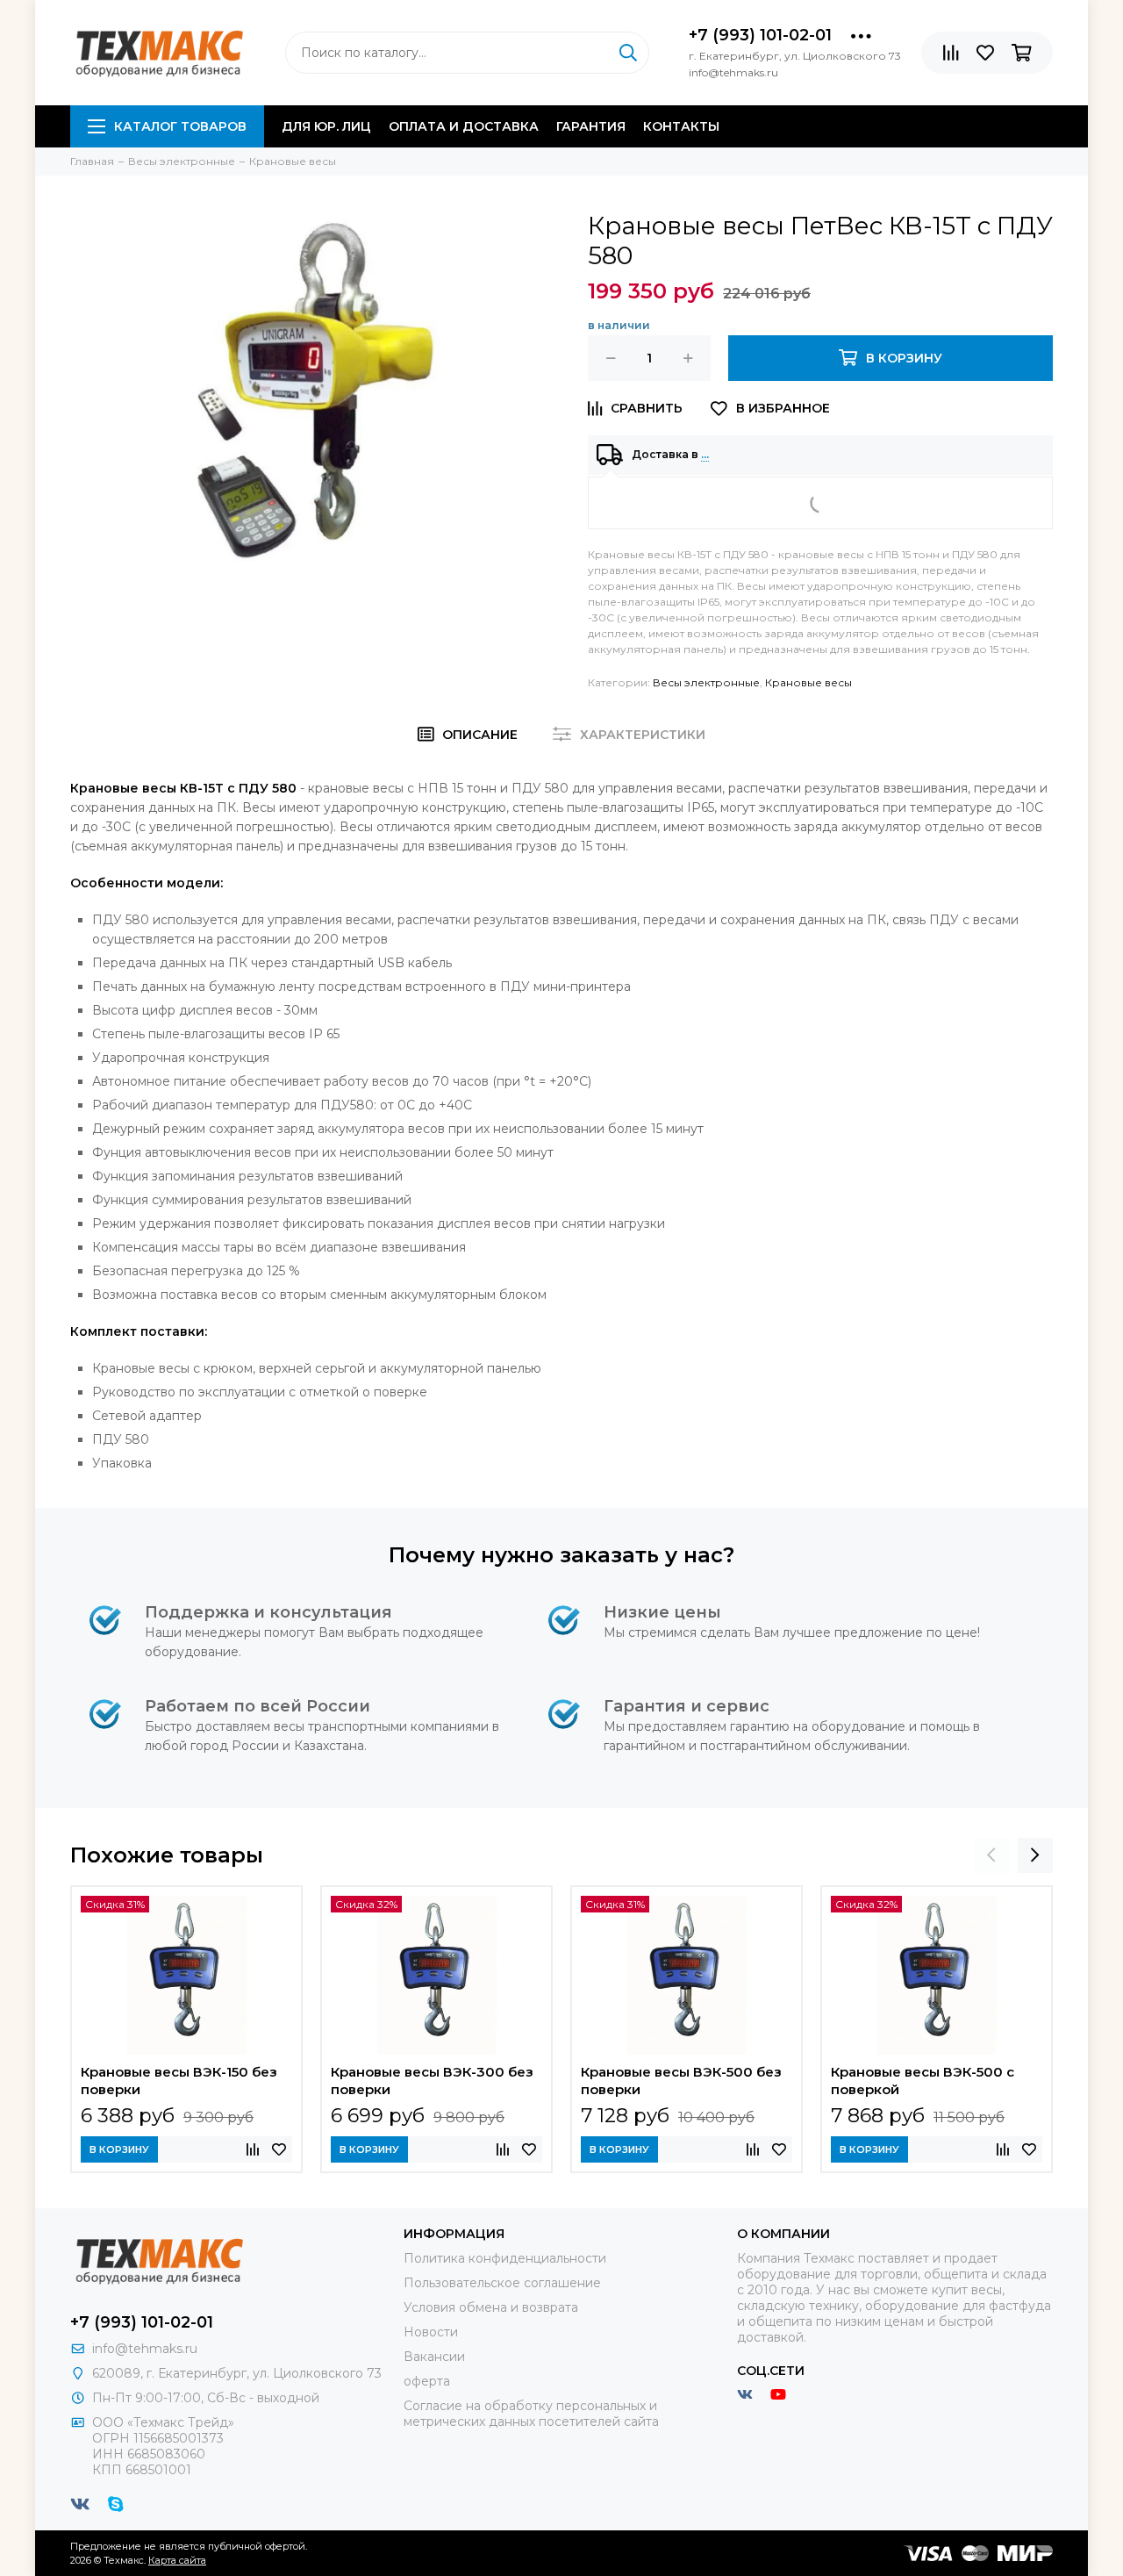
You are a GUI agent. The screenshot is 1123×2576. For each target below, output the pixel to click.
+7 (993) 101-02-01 (760, 35)
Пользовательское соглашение (502, 2283)
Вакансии (434, 2357)
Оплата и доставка (464, 126)
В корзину (119, 2149)
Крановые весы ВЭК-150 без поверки (179, 2081)
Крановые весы (808, 682)
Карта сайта (177, 2560)
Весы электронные (706, 682)
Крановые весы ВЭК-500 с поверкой (923, 2081)
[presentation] (991, 1855)
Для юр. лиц (326, 126)
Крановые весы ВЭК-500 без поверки (681, 2081)
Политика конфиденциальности (505, 2258)
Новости (431, 2332)
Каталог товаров (180, 126)
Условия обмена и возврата (491, 2307)
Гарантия (591, 126)
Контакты (681, 126)
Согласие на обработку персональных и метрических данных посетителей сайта (531, 2414)
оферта (427, 2381)
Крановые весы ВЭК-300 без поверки (432, 2081)
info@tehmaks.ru (145, 2349)
